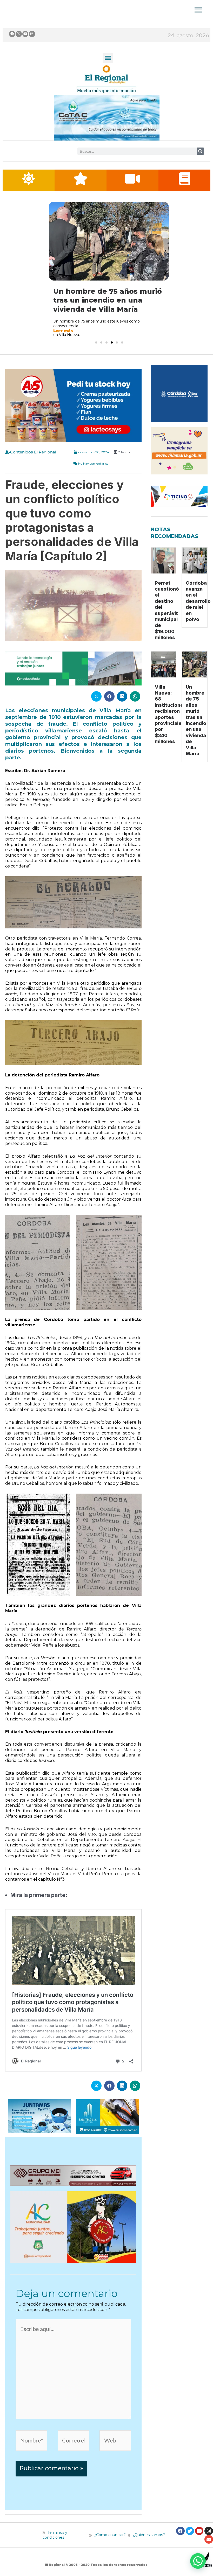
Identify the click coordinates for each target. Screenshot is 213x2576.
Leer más (63, 340)
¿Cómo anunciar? (110, 2544)
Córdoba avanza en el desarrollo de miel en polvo (198, 610)
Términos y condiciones (55, 2544)
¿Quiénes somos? (148, 2544)
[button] (108, 58)
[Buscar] (200, 151)
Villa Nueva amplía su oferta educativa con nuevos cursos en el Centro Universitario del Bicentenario (109, 305)
